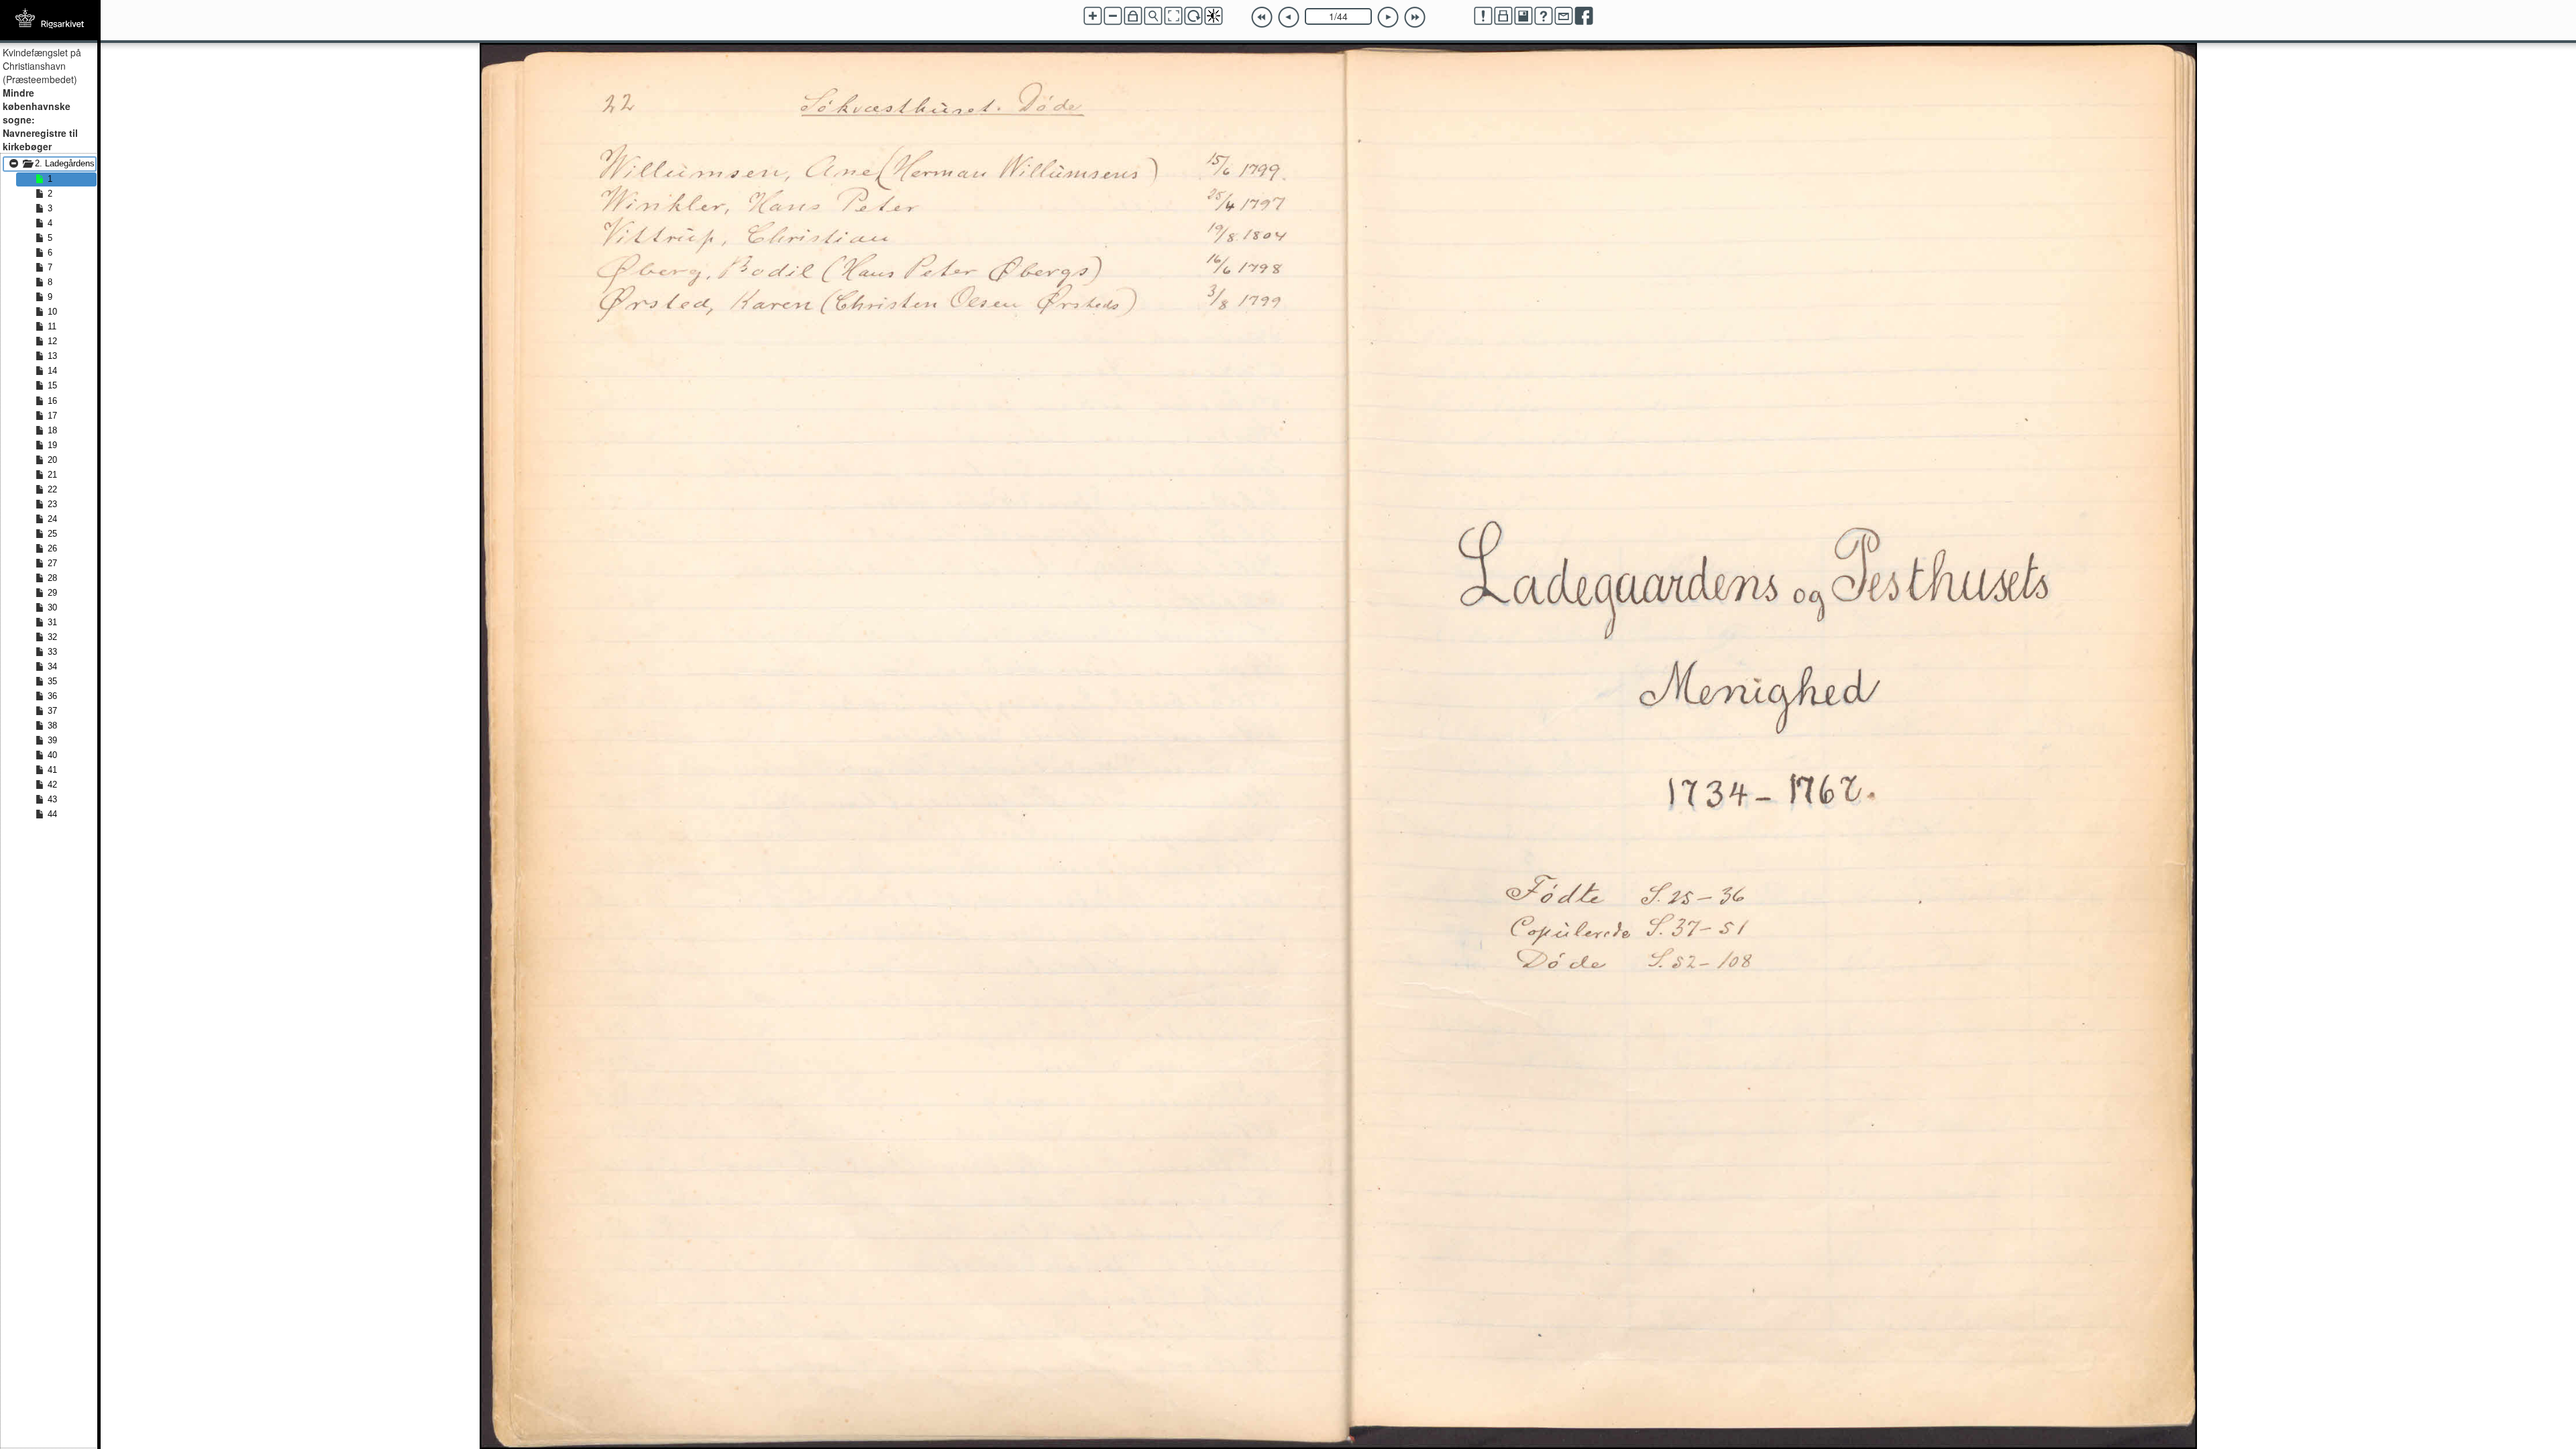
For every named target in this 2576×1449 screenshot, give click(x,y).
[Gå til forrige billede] (1289, 17)
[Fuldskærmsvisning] (1173, 16)
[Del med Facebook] (1584, 16)
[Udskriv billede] (1503, 16)
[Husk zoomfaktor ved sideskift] (1133, 16)
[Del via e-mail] (1564, 16)
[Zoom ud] (1113, 16)
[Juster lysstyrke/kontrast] (1214, 16)
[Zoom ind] (1093, 16)
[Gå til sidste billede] (1415, 17)
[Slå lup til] (1153, 16)
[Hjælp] (1544, 16)
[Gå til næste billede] (1388, 17)
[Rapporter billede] (1483, 16)
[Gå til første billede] (1262, 17)
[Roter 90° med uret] (1193, 16)
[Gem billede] (1523, 16)
